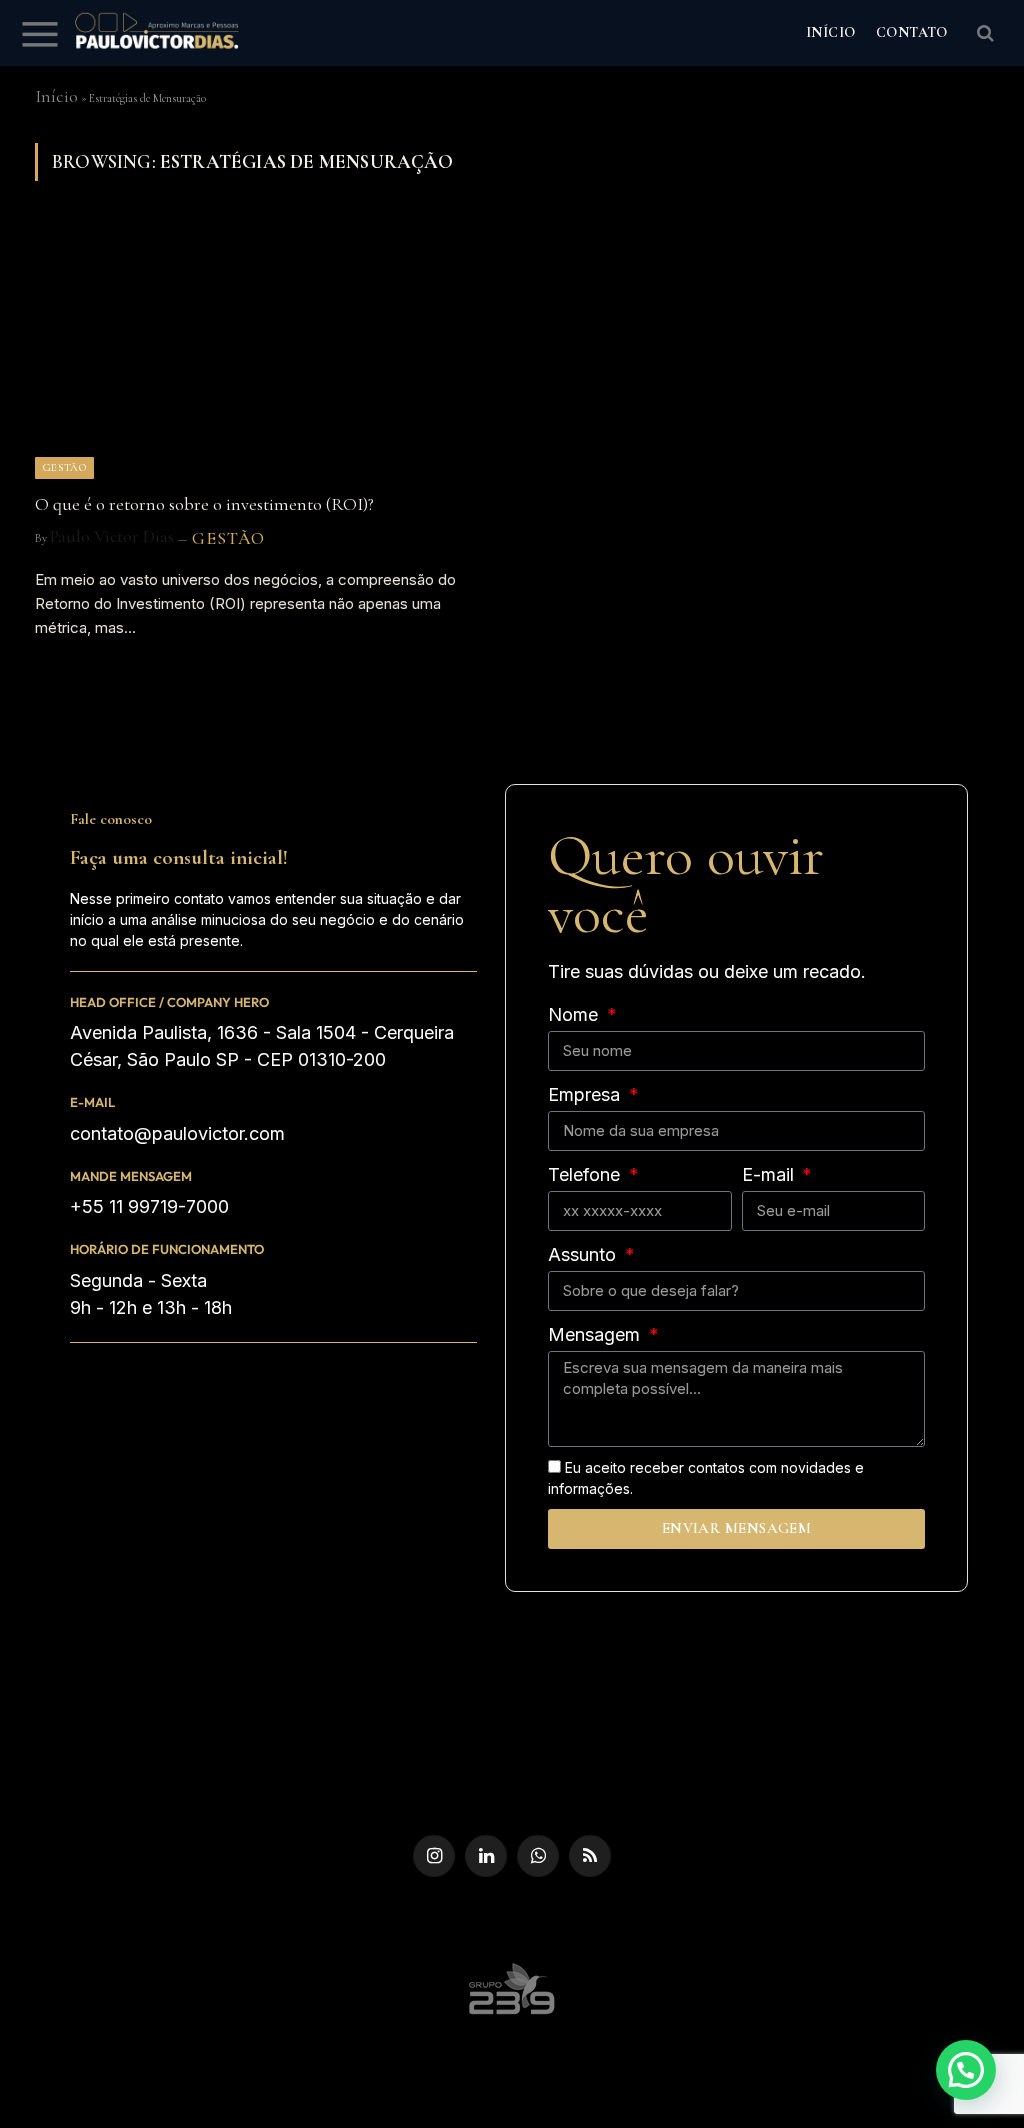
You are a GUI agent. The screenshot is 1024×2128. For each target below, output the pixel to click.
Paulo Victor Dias (112, 536)
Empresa (586, 1094)
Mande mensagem (131, 1176)
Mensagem (596, 1334)
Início (56, 96)
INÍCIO (831, 32)
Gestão (64, 467)
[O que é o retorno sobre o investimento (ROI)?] (264, 350)
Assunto (584, 1254)
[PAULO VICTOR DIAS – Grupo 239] (157, 33)
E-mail (92, 1102)
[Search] (983, 33)
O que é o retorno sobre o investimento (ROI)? (204, 504)
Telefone (586, 1174)
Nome (575, 1014)
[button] (966, 2070)
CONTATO (912, 32)
